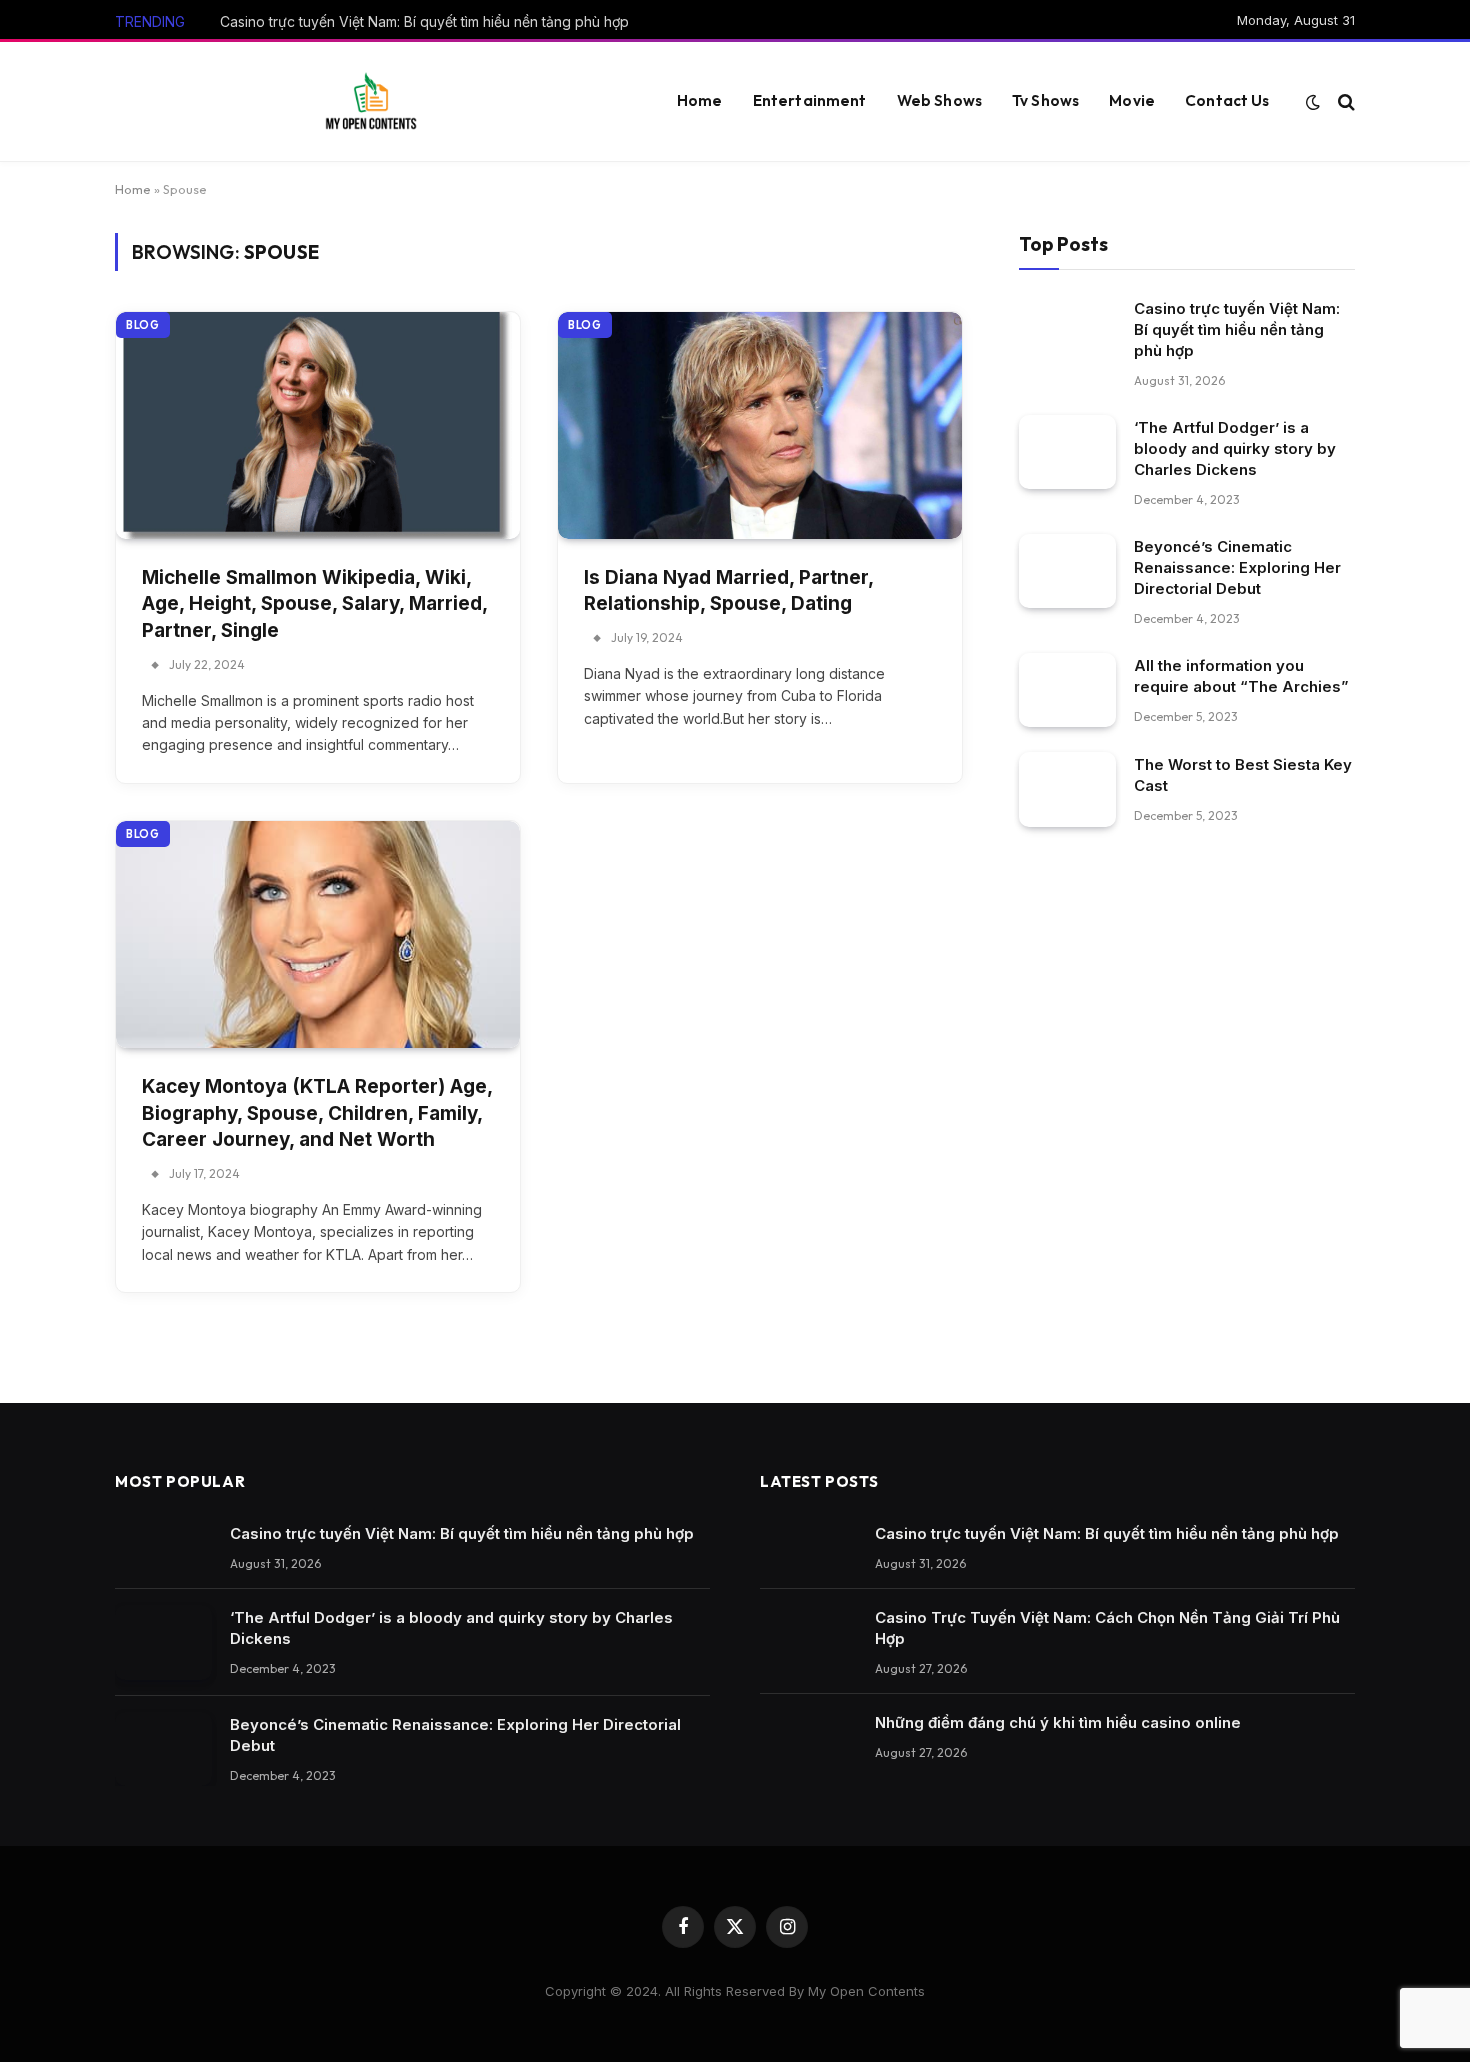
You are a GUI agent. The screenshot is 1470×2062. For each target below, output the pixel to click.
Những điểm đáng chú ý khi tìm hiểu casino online (1058, 1722)
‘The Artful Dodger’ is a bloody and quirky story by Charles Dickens (1235, 447)
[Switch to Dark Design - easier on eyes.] (1313, 102)
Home (700, 100)
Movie (1132, 100)
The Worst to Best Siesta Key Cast (1243, 775)
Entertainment (810, 100)
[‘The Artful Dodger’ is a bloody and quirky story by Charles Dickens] (1067, 451)
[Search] (1344, 101)
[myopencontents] (371, 102)
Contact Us (1227, 100)
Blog (143, 325)
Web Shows (939, 100)
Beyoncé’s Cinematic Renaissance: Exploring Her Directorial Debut (1237, 566)
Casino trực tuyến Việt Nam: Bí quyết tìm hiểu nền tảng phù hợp (424, 21)
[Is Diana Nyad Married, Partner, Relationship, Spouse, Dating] (760, 425)
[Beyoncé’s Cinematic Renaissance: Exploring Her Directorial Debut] (1067, 570)
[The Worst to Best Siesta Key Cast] (1067, 789)
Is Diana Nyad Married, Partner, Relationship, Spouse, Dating (728, 591)
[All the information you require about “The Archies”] (1067, 689)
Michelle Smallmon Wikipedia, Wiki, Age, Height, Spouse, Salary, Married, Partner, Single (314, 604)
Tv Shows (1045, 100)
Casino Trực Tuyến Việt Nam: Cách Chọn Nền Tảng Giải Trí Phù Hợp (1107, 1628)
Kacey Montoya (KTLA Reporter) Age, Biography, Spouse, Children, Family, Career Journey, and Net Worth (317, 1113)
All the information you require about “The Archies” (1241, 675)
